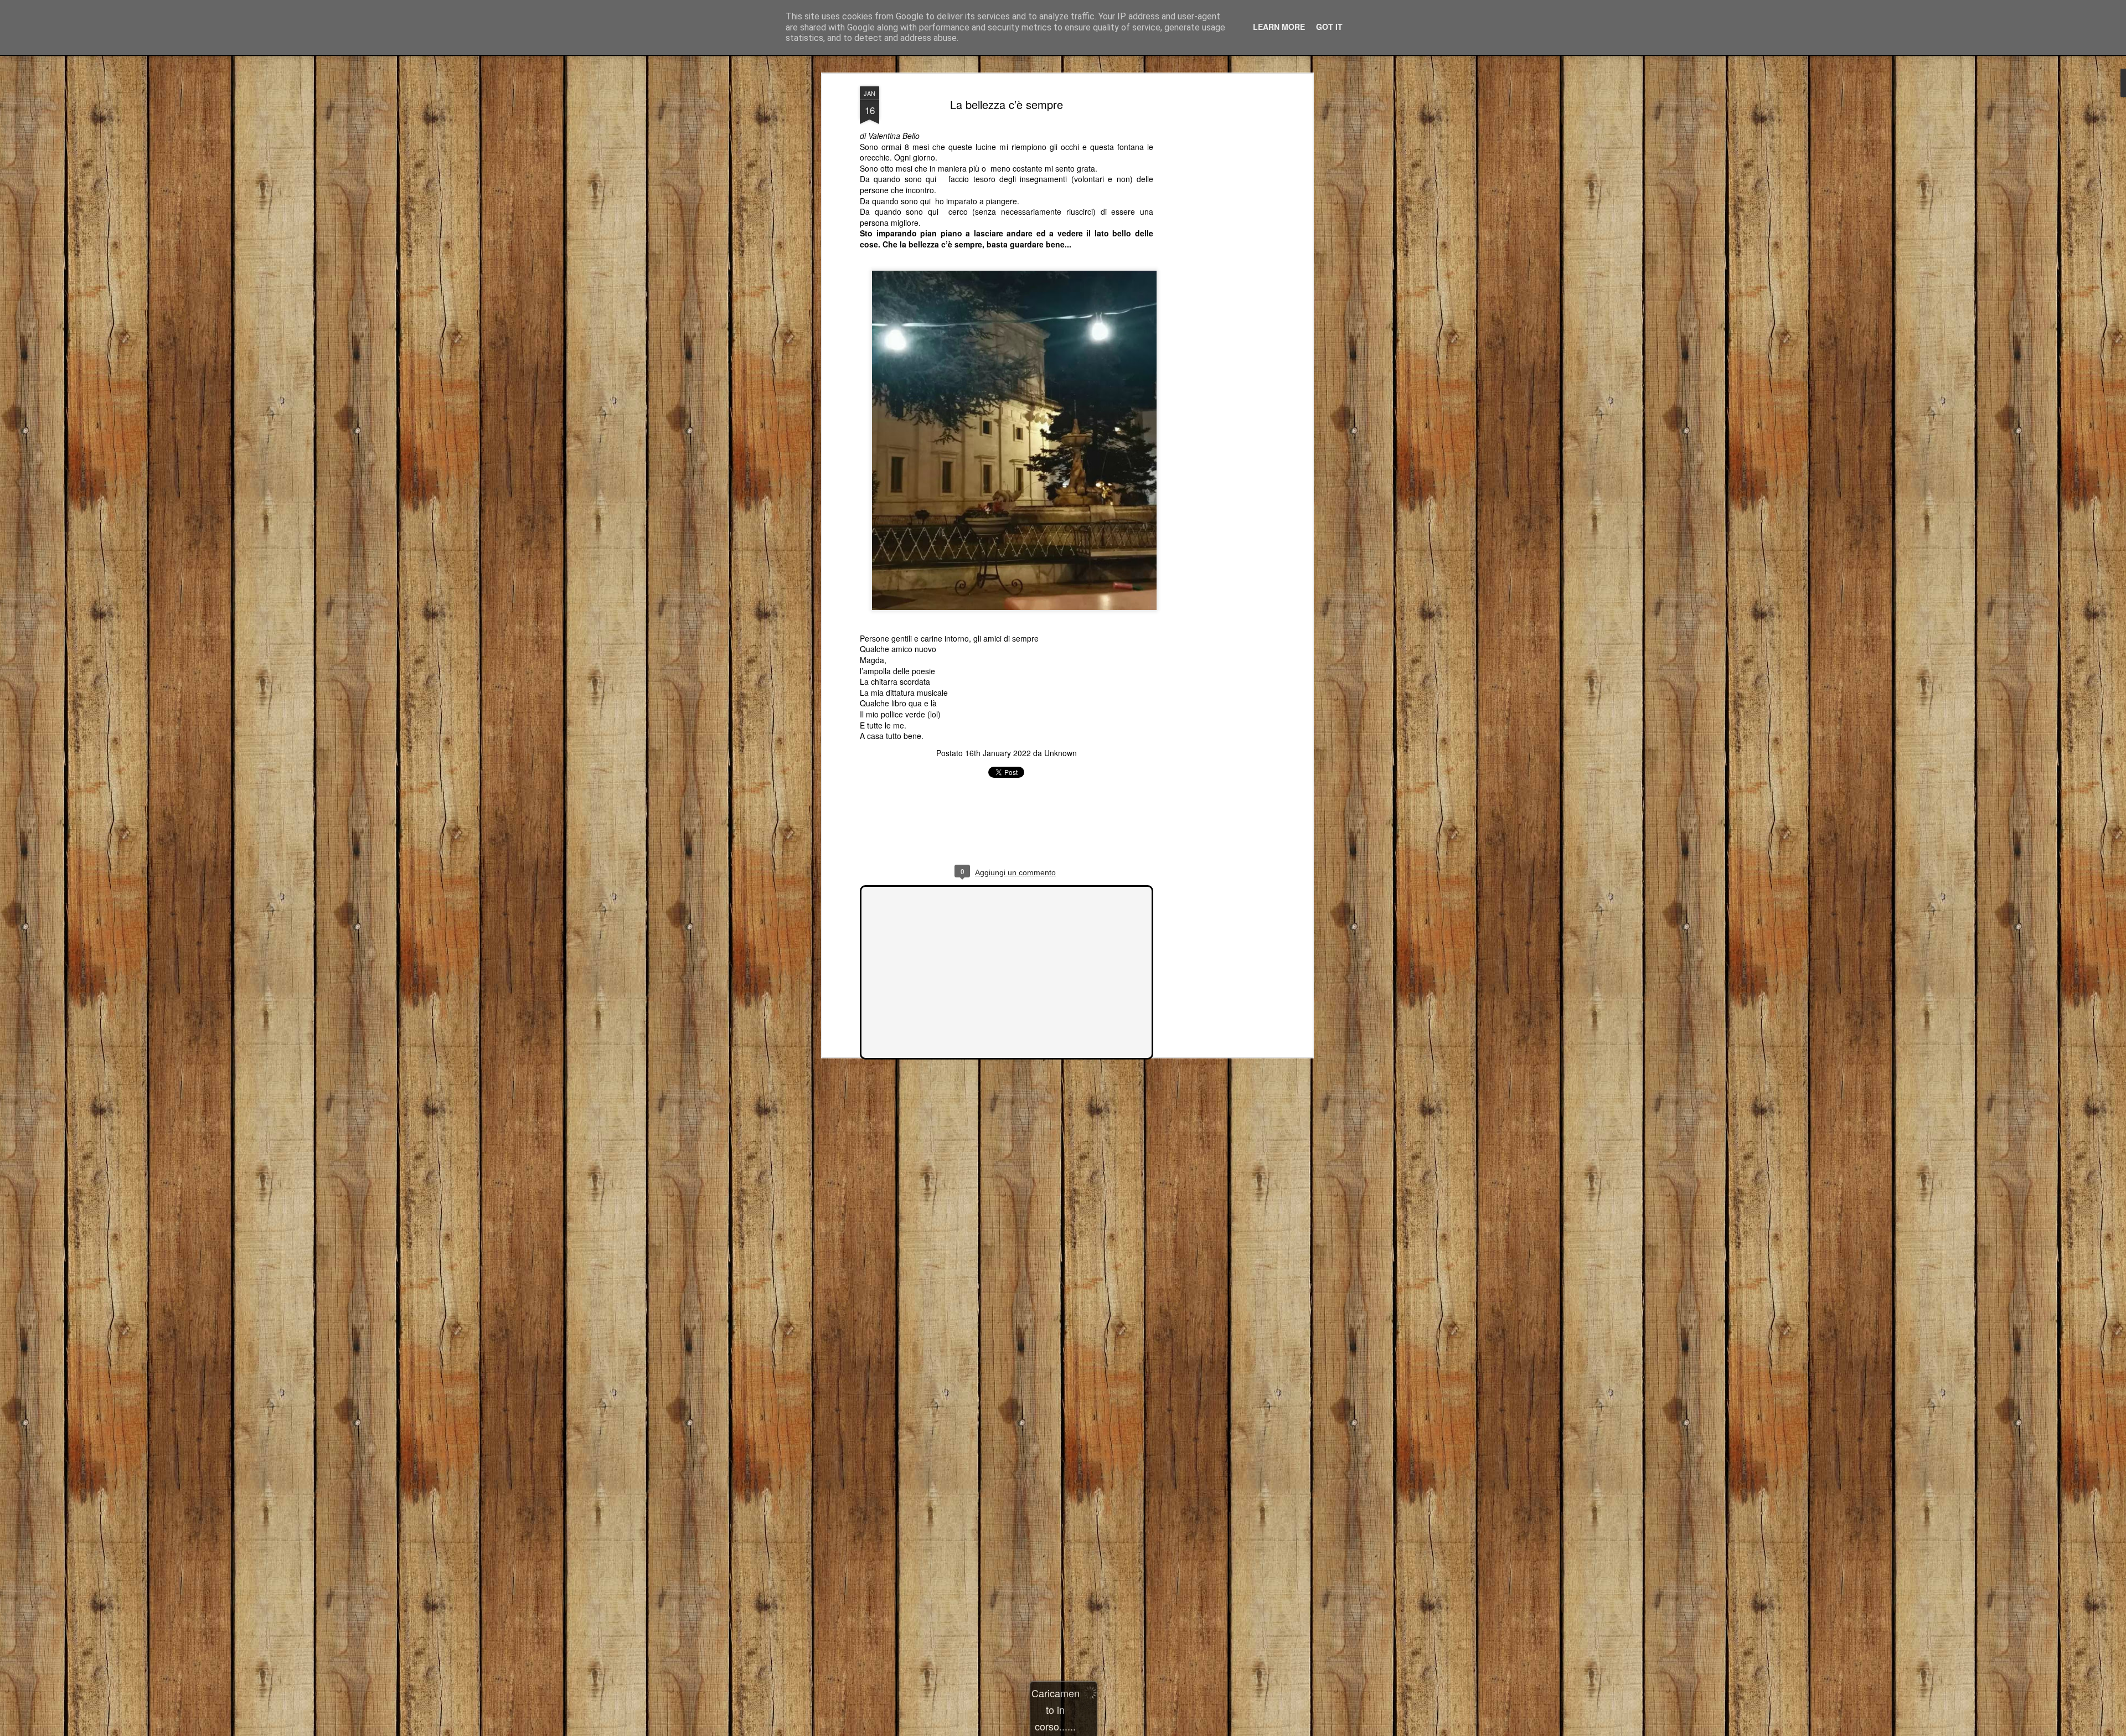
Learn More (1279, 27)
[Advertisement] (1214, 261)
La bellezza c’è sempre (1007, 104)
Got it (1329, 27)
